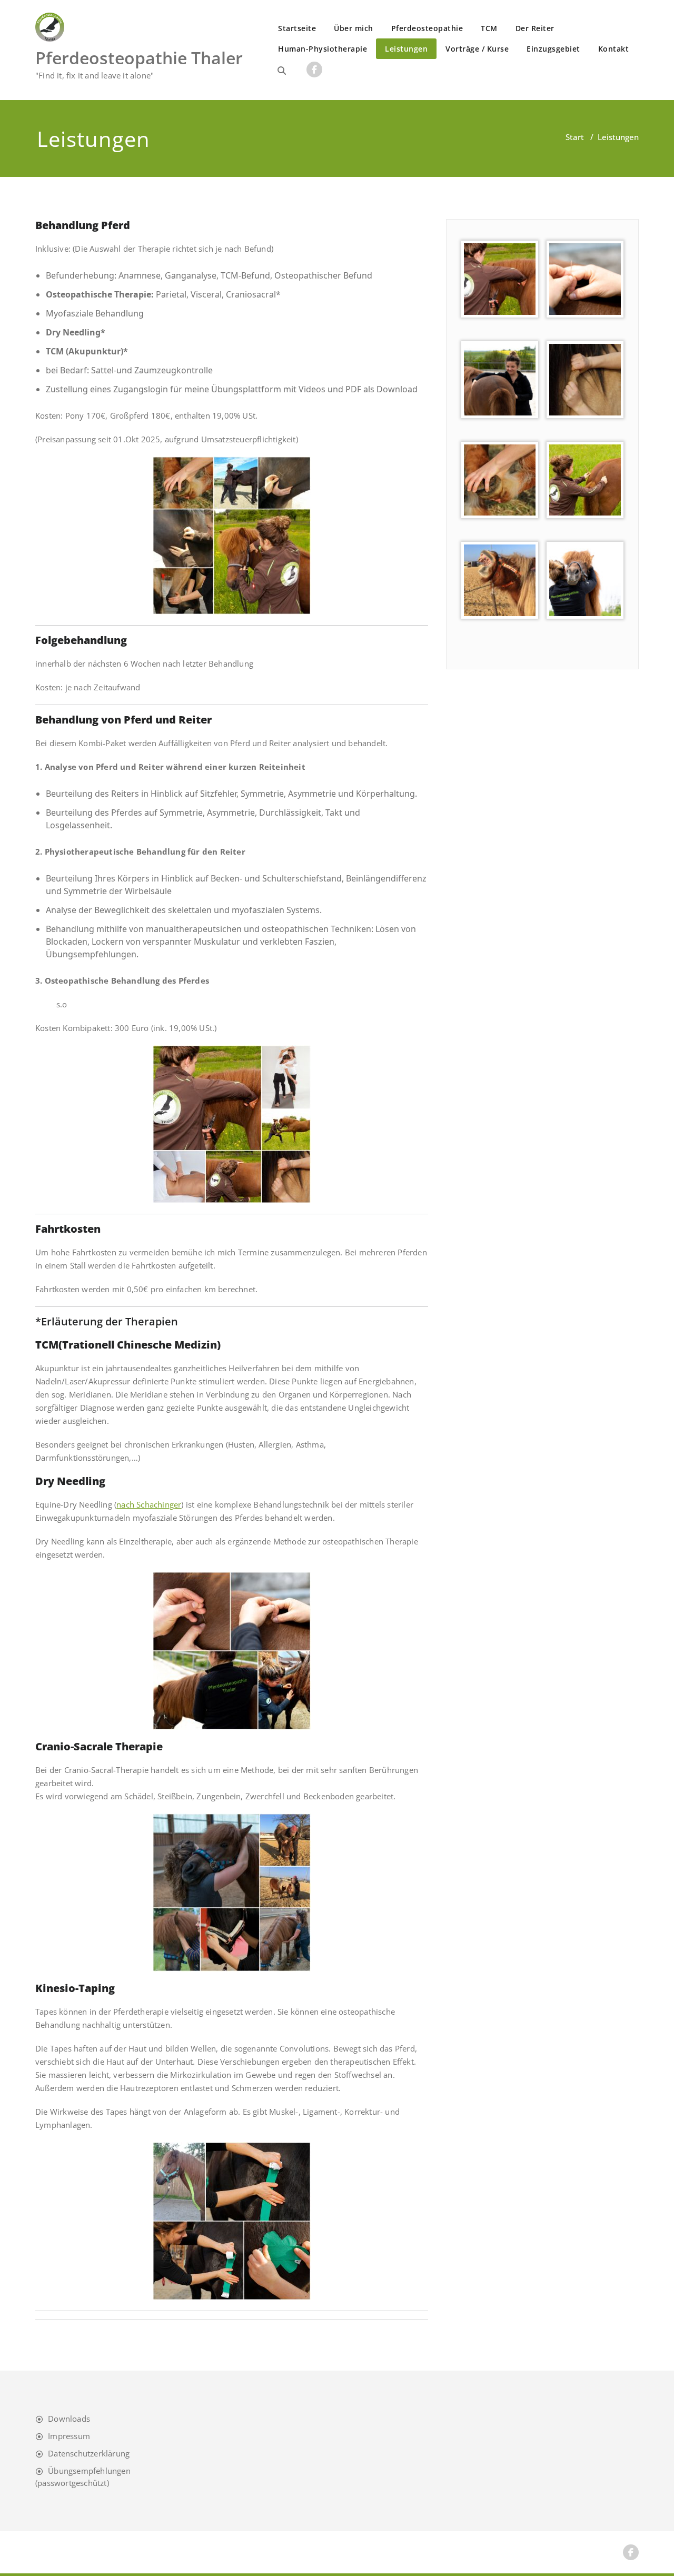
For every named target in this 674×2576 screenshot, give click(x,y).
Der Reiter (535, 28)
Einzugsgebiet (553, 49)
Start (575, 137)
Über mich (354, 28)
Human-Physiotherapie (323, 49)
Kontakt (614, 49)
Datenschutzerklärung (89, 2453)
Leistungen (406, 49)
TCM (489, 28)
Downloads (69, 2419)
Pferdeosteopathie (427, 28)
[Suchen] (282, 71)
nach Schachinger (149, 1504)
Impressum (69, 2436)
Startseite (297, 28)
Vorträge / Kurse (477, 49)
